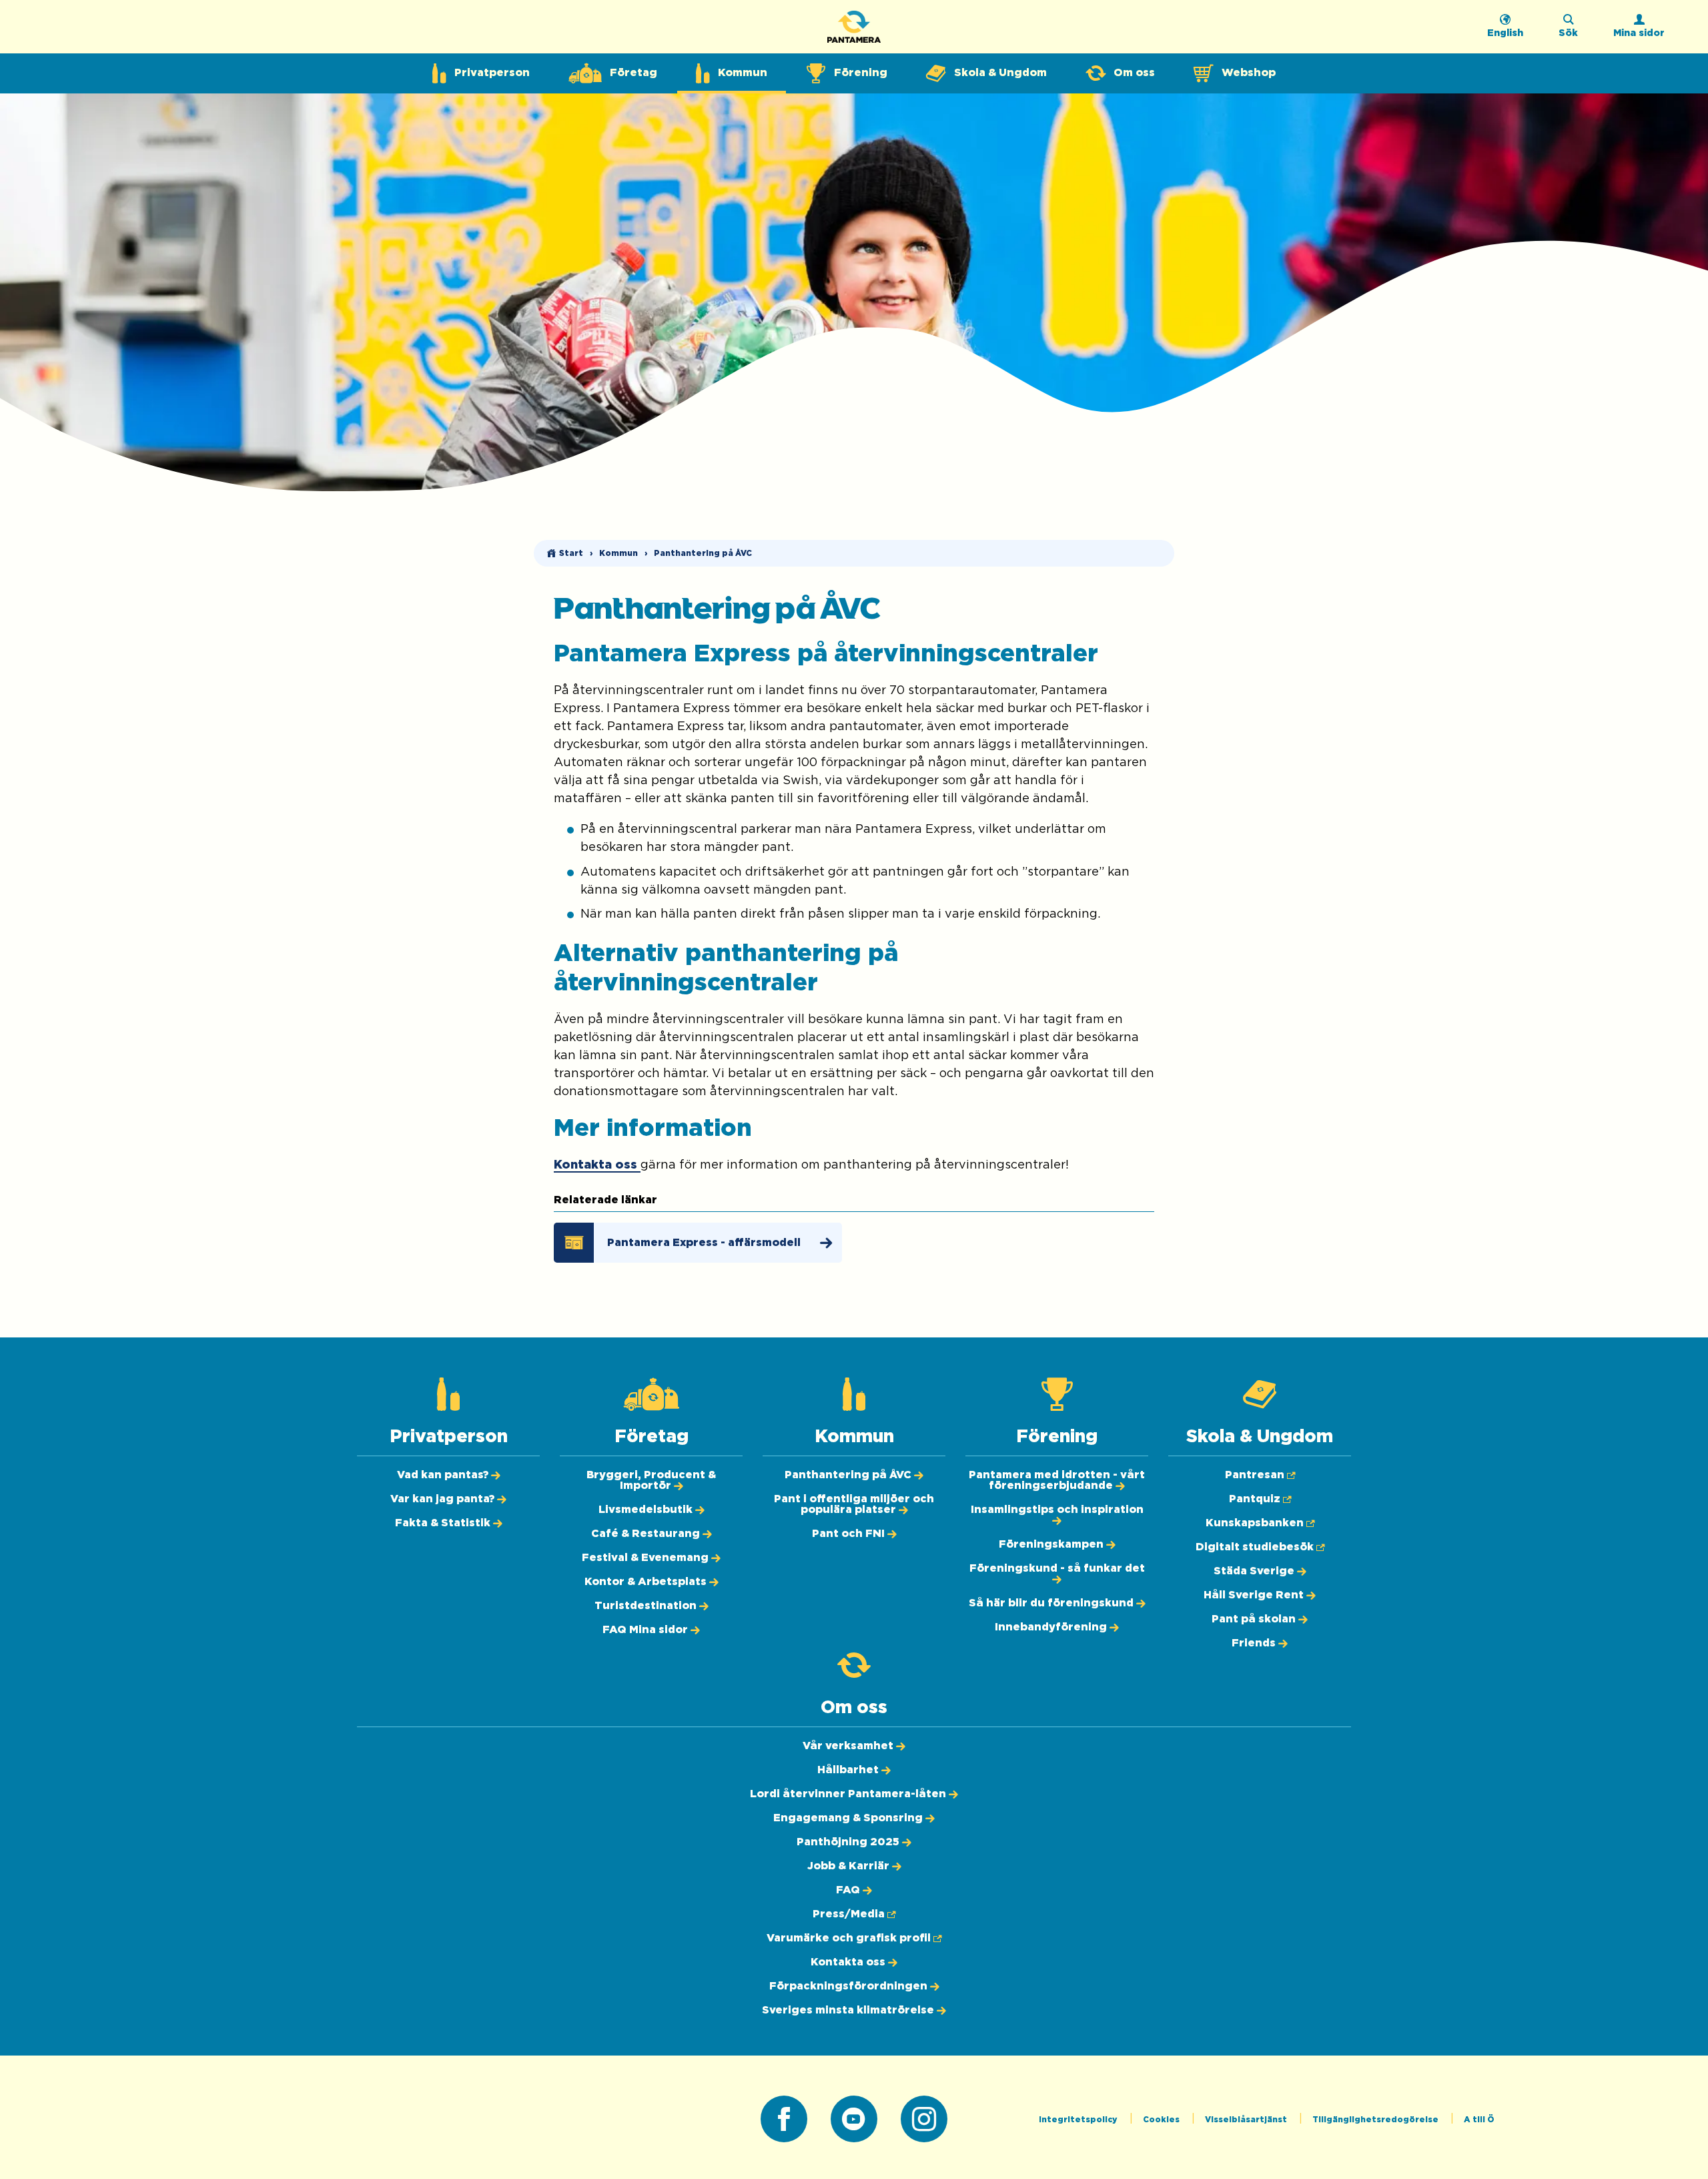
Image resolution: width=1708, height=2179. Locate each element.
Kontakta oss (597, 1165)
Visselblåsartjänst (1247, 2120)
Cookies (1162, 2120)
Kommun (618, 553)
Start (571, 553)
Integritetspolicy (1079, 2120)
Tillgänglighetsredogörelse (1376, 2120)
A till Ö (1479, 2120)
